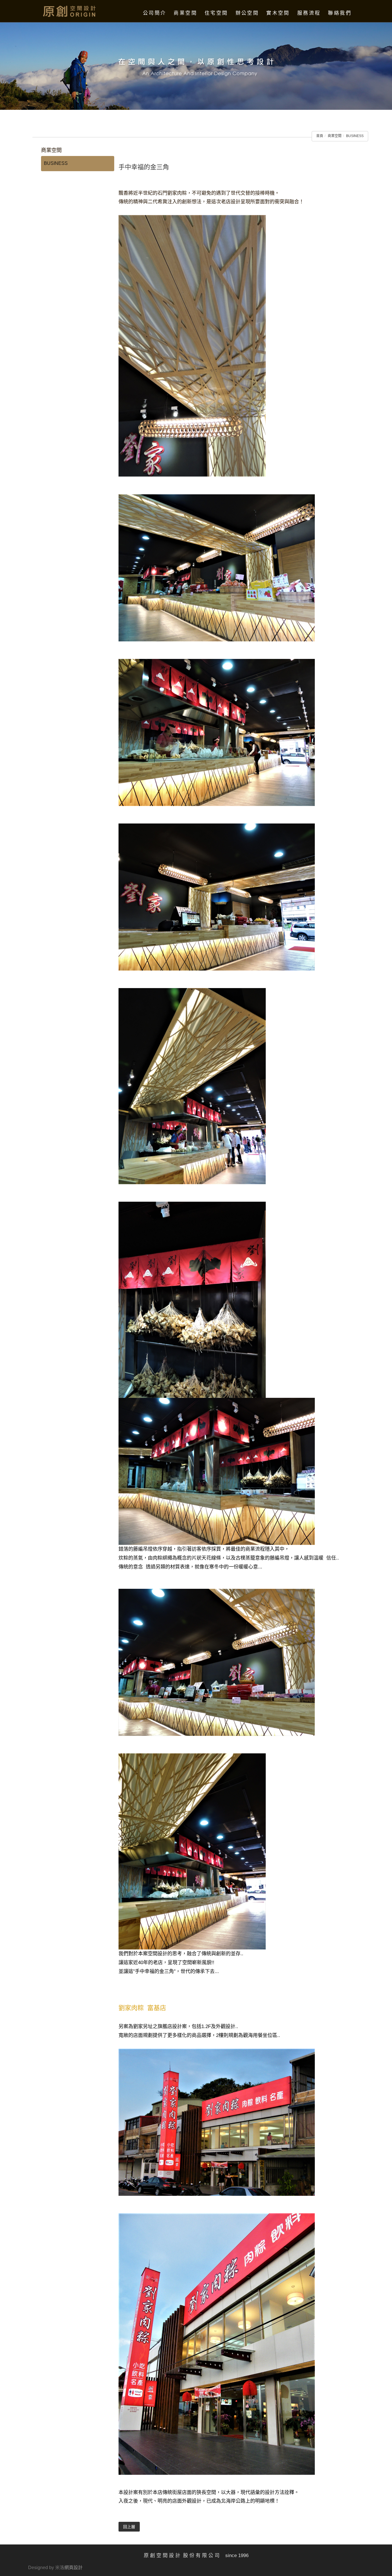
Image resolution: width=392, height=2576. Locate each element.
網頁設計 (73, 2568)
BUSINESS (355, 136)
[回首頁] (70, 11)
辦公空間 (247, 13)
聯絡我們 (340, 13)
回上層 (129, 2527)
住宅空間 (216, 13)
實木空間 (278, 13)
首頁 (320, 136)
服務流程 (309, 13)
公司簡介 (155, 13)
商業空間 (185, 13)
